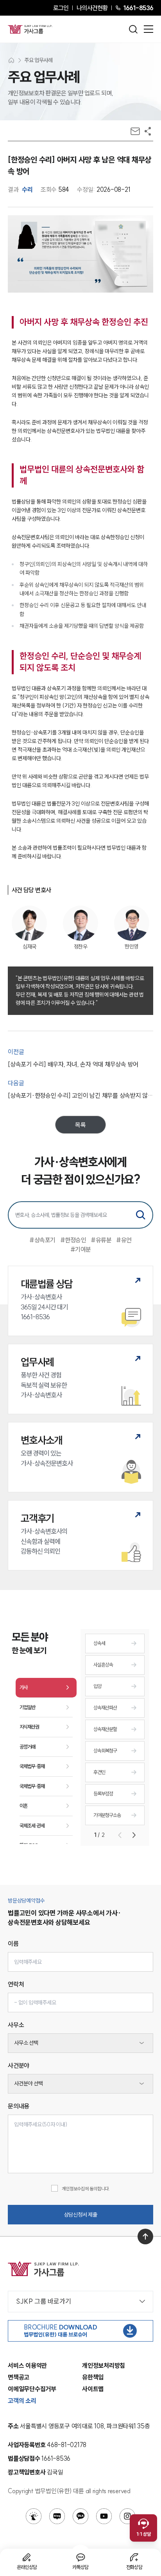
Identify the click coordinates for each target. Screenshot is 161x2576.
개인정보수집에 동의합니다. (86, 2189)
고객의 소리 (22, 2401)
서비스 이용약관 (27, 2365)
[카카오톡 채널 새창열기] (80, 2516)
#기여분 (81, 1249)
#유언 (124, 1240)
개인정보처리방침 (104, 2365)
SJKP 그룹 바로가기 (44, 2301)
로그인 (61, 8)
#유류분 (101, 1240)
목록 (80, 1125)
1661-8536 (138, 8)
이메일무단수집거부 (32, 2389)
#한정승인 (73, 1240)
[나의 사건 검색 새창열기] (34, 2516)
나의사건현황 (92, 8)
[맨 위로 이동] (145, 2237)
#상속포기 (42, 1240)
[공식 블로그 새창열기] (57, 2516)
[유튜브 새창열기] (104, 2516)
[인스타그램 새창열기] (127, 2516)
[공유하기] (148, 131)
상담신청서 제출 (81, 2215)
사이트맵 (93, 2389)
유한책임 (93, 2377)
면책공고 (19, 2377)
